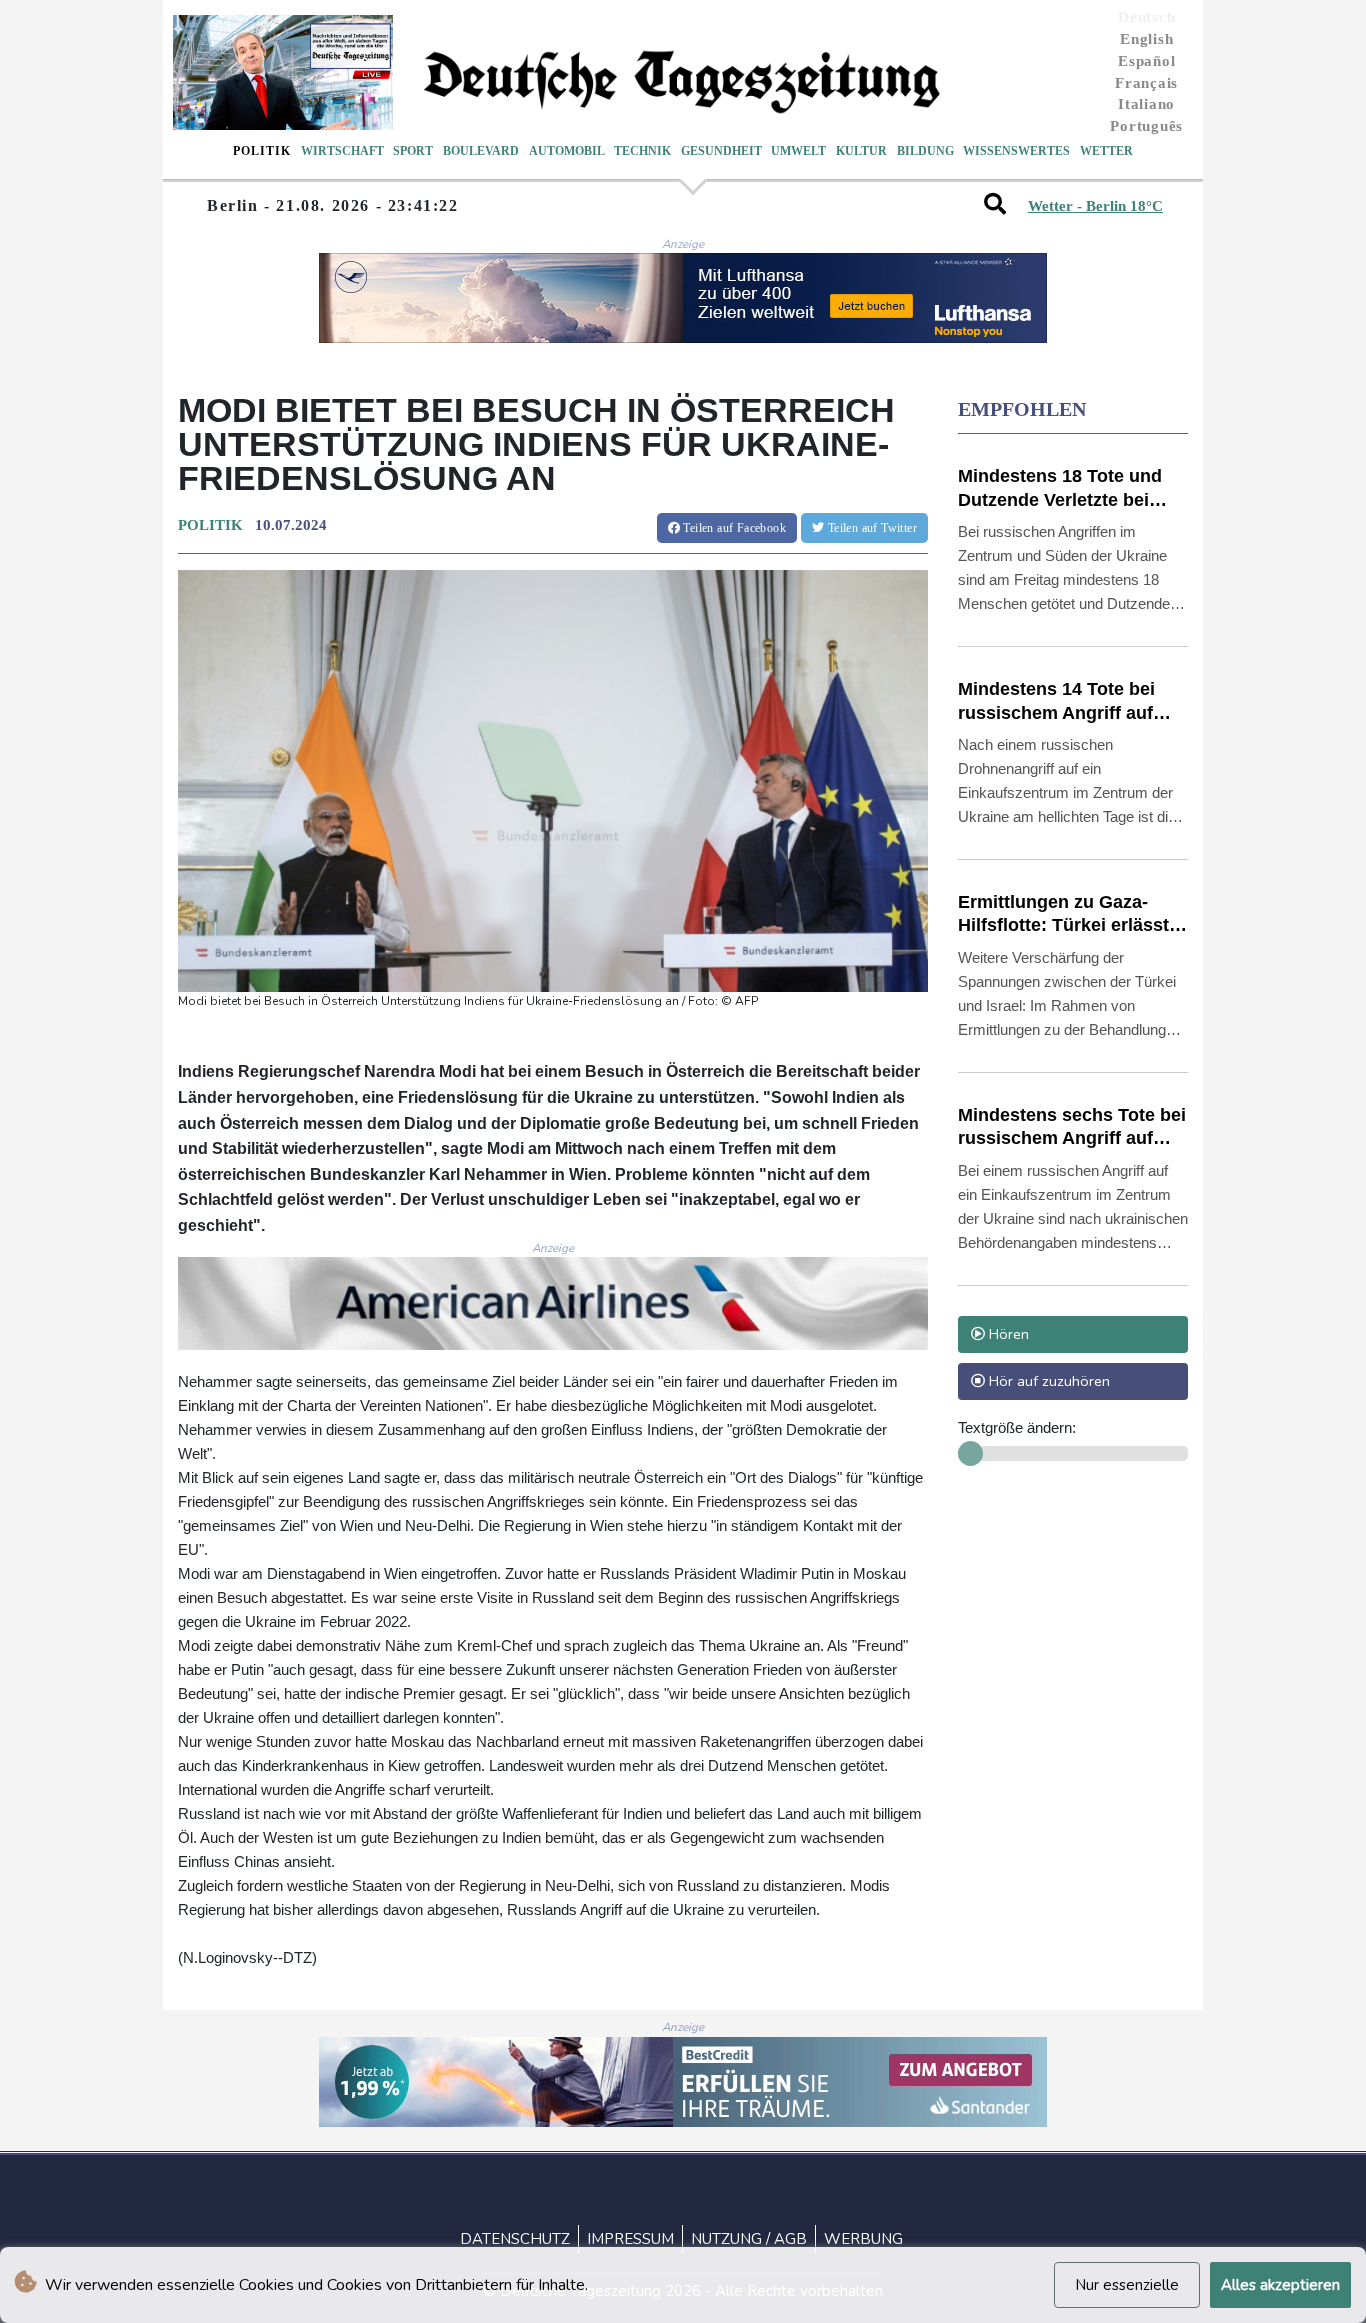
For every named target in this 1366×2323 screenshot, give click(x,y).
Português (1146, 126)
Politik (262, 151)
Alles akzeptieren (1280, 2285)
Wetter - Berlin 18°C (1095, 206)
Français (1146, 83)
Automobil (567, 151)
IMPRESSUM (630, 2239)
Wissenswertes (1016, 151)
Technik (642, 151)
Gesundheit (721, 151)
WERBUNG (863, 2239)
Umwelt (798, 151)
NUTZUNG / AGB (749, 2239)
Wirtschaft (342, 151)
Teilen (733, 528)
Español (1146, 61)
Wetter (1106, 151)
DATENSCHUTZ (515, 2239)
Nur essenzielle (1127, 2285)
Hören (1007, 1334)
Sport (413, 151)
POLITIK (210, 525)
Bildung (925, 151)
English (1146, 39)
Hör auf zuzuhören (1047, 1381)
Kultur (861, 151)
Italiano (1146, 104)
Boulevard (481, 151)
